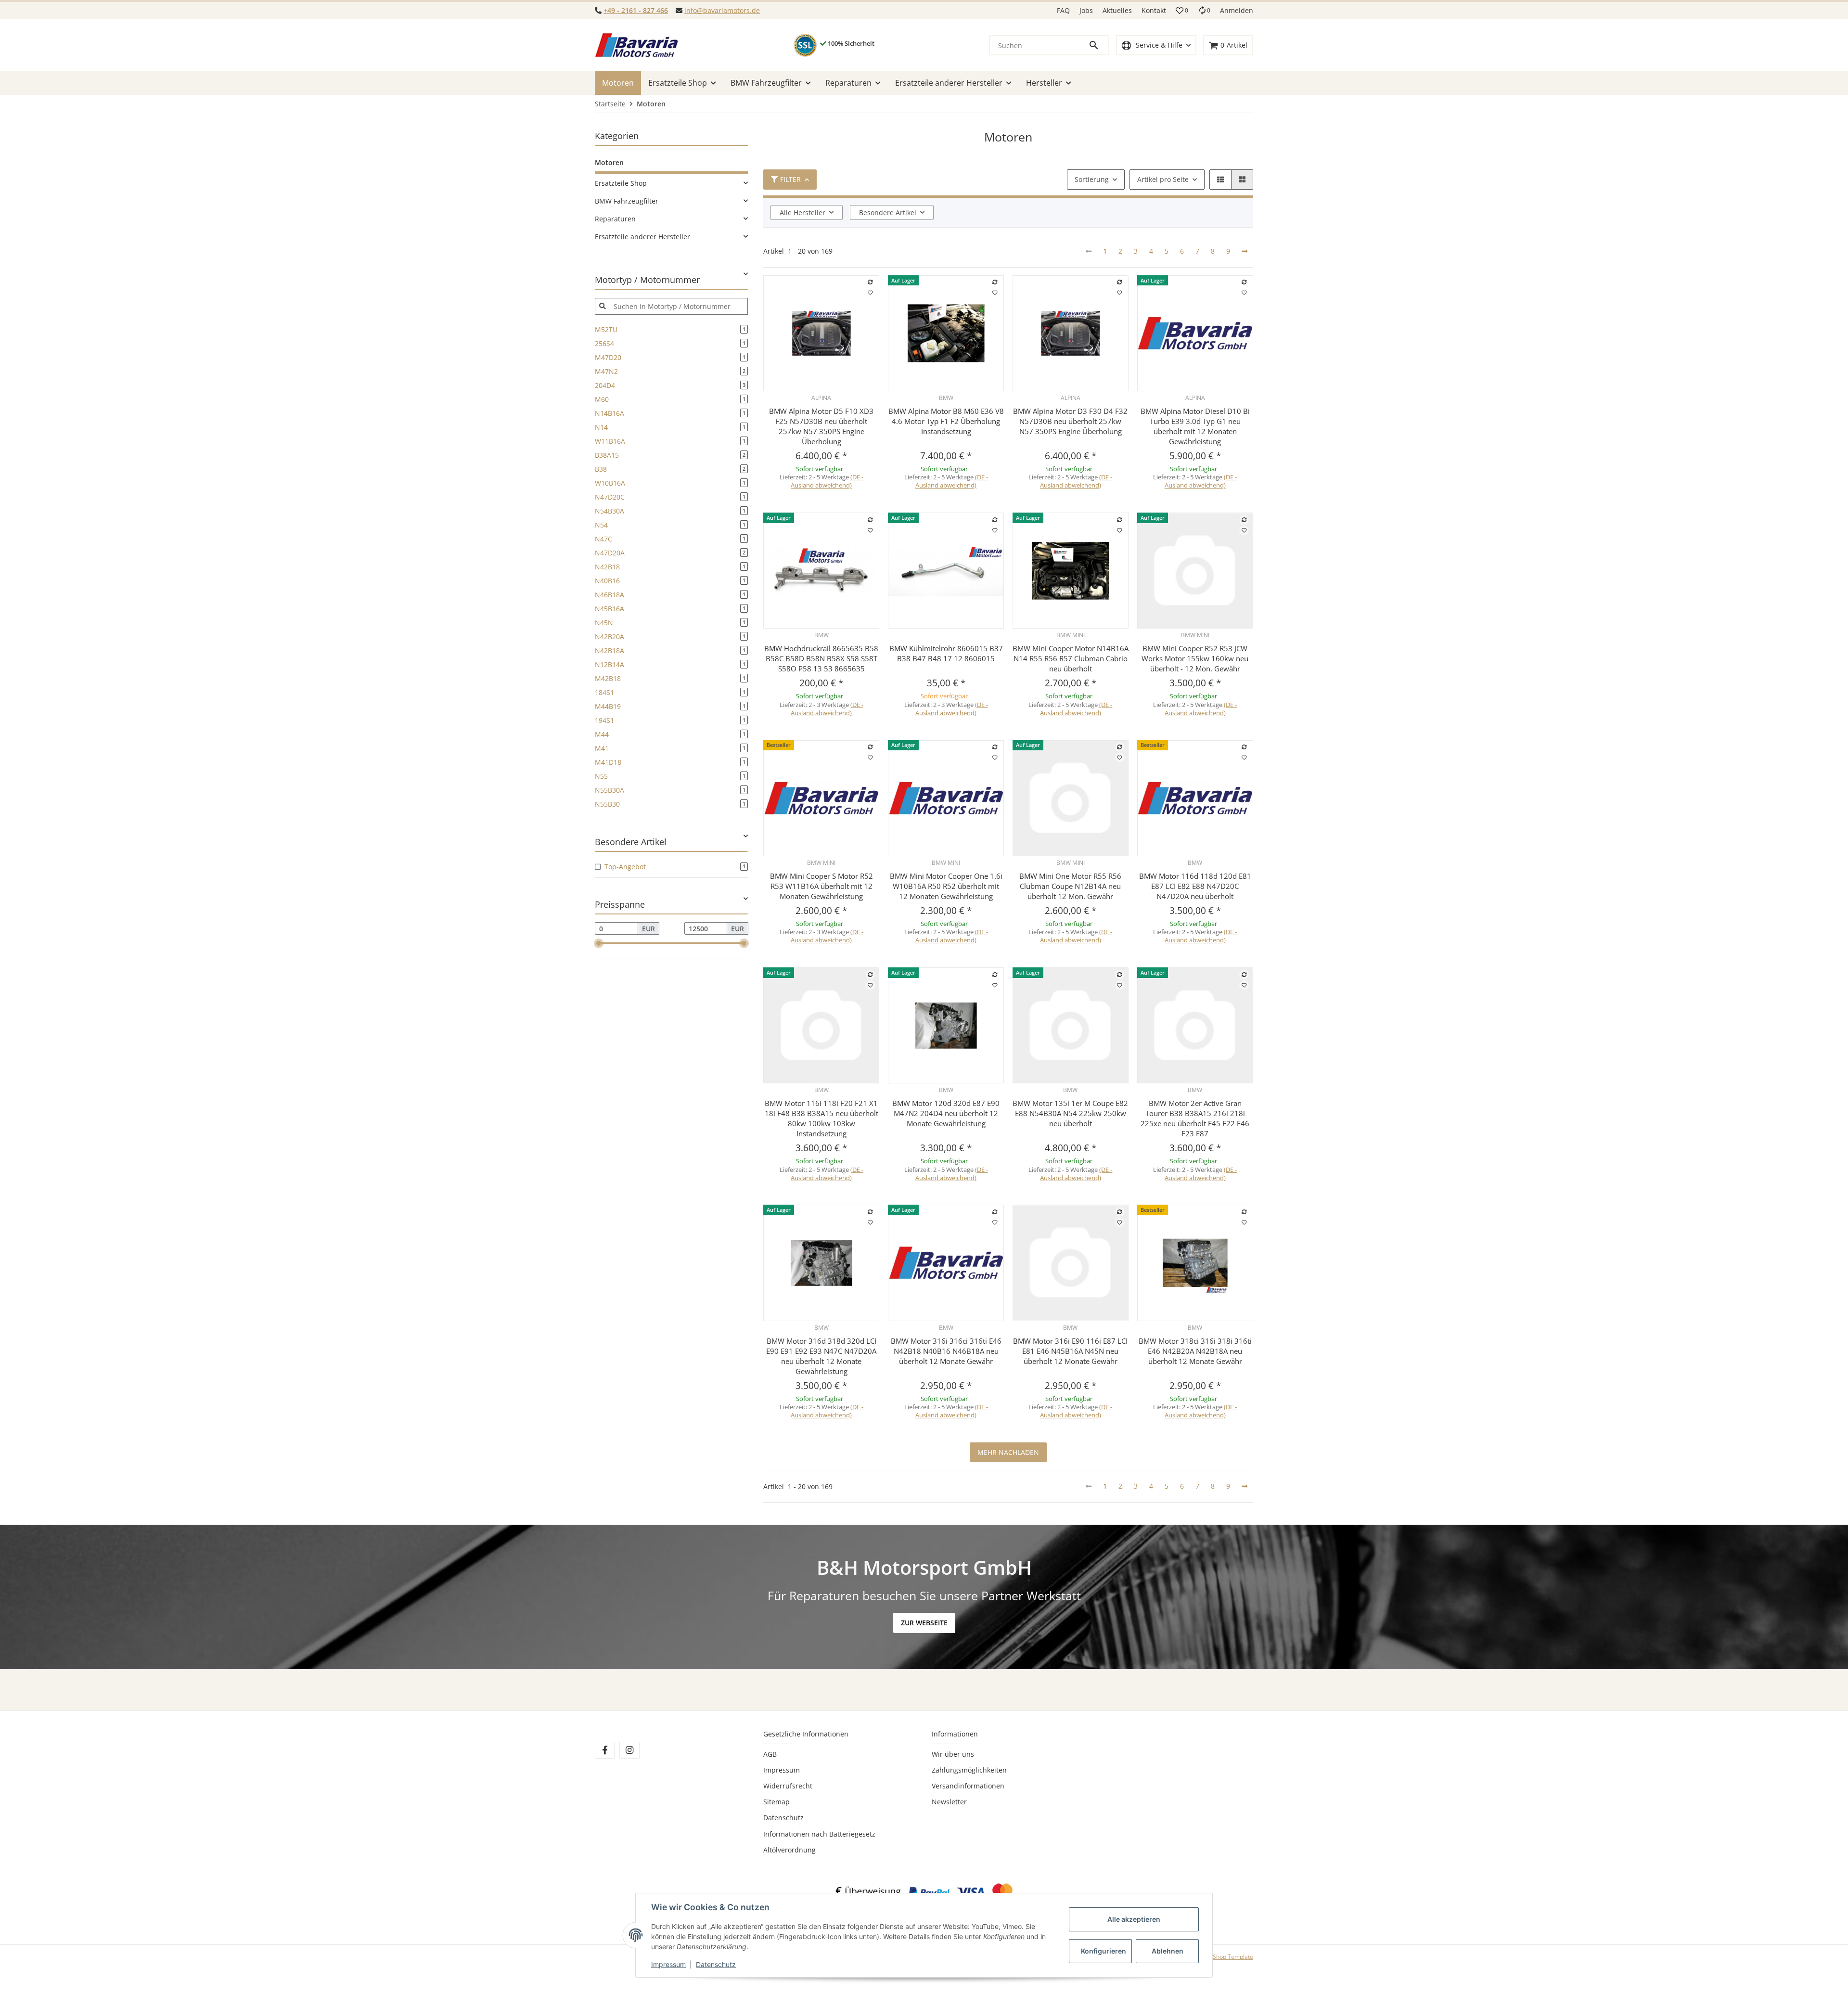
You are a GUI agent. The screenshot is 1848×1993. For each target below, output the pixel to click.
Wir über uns (953, 1754)
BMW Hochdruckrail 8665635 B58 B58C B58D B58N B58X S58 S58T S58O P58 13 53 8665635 (821, 658)
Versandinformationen (968, 1786)
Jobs (1086, 10)
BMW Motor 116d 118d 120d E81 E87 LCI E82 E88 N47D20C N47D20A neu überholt (1195, 886)
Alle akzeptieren (1134, 1919)
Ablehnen (1168, 1951)
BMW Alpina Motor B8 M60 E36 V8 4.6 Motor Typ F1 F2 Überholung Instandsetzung (946, 421)
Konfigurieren (1104, 1951)
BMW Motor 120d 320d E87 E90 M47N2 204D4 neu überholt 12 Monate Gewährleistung (946, 1113)
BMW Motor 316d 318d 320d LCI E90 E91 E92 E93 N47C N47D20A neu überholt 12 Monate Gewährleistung (821, 1356)
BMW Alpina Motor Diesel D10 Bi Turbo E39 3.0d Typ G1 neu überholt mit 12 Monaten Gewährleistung (1195, 426)
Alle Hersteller (802, 212)
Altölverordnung (789, 1850)
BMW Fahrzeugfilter (627, 201)
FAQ (1063, 10)
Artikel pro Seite (1163, 179)
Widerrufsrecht (788, 1786)
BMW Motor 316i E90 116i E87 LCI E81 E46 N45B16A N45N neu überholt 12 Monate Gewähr (1070, 1351)
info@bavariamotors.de (722, 10)
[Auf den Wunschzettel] (871, 293)
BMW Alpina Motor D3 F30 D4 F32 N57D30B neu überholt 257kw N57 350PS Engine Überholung (1070, 421)
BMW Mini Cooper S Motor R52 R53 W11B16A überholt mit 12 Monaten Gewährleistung (821, 886)
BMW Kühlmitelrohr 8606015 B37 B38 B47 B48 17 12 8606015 (946, 653)
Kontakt (1154, 10)
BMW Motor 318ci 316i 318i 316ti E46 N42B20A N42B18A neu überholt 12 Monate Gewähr (1195, 1351)
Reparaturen (615, 219)
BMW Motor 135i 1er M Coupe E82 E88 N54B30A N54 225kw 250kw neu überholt (1070, 1113)
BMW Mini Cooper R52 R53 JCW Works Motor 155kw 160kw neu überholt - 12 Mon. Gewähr (1195, 658)
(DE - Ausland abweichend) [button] (827, 481)
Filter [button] (790, 179)
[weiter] (1245, 251)
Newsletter (949, 1802)
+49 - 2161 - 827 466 (636, 10)
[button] (1182, 11)
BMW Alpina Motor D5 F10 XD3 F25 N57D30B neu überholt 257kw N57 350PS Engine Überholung (821, 426)
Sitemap (776, 1802)
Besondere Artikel (888, 212)
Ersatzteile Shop (621, 183)
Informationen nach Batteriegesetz (819, 1834)
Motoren (609, 162)
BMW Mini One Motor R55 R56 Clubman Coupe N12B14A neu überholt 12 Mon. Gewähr (1070, 886)
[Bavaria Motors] (636, 45)
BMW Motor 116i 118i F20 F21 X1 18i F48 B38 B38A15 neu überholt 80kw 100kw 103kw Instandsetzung (821, 1118)
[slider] (599, 943)
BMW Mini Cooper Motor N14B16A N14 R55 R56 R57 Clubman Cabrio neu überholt (1071, 658)
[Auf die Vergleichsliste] (871, 282)
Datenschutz (783, 1818)
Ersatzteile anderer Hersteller (642, 237)
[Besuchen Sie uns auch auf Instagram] (629, 1750)
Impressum (782, 1770)
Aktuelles (1117, 10)
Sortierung (1092, 179)
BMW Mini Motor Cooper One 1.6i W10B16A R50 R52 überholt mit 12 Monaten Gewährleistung (946, 886)
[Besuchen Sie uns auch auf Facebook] (605, 1750)
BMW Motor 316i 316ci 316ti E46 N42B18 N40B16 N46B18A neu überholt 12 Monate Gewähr (946, 1351)
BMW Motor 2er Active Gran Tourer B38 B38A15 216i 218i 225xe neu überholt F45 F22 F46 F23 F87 (1195, 1118)
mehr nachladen (1008, 1452)
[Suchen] (1098, 45)
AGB (770, 1754)
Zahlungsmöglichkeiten (969, 1770)
